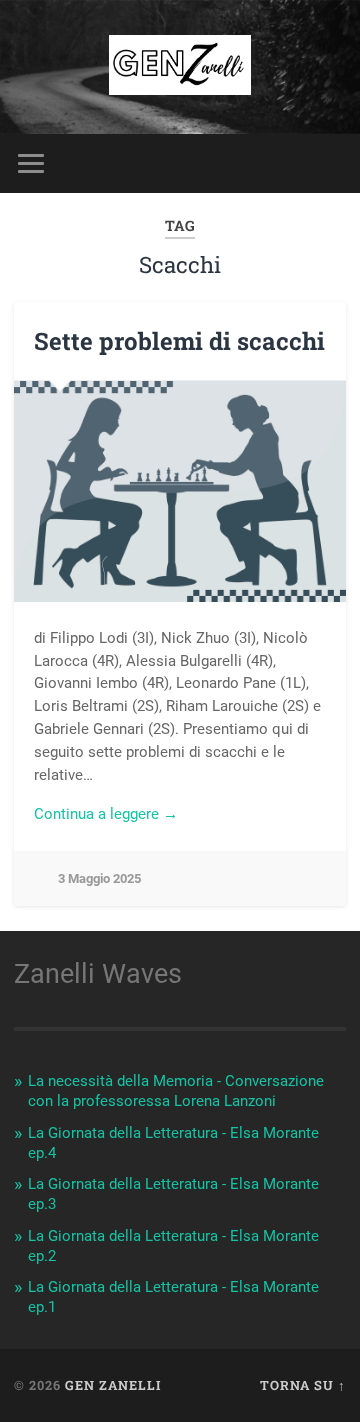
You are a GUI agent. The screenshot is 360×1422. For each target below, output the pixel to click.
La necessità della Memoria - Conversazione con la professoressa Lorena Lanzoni (176, 1091)
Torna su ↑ (303, 1385)
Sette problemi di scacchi (179, 341)
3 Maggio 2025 (99, 878)
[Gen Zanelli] (179, 67)
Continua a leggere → (106, 814)
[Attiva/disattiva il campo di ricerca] (330, 163)
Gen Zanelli (113, 1385)
